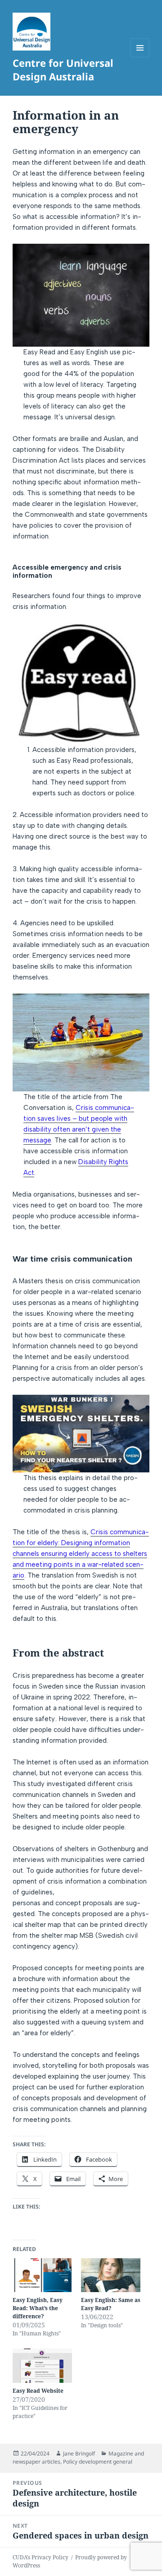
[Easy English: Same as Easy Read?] (111, 2275)
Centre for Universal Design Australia (63, 70)
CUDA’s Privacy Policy (40, 2557)
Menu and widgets (140, 57)
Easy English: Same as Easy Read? (111, 2304)
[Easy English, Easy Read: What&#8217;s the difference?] (42, 2275)
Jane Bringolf (79, 2453)
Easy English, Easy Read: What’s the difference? (38, 2308)
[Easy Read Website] (42, 2366)
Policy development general (98, 2462)
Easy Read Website (38, 2391)
